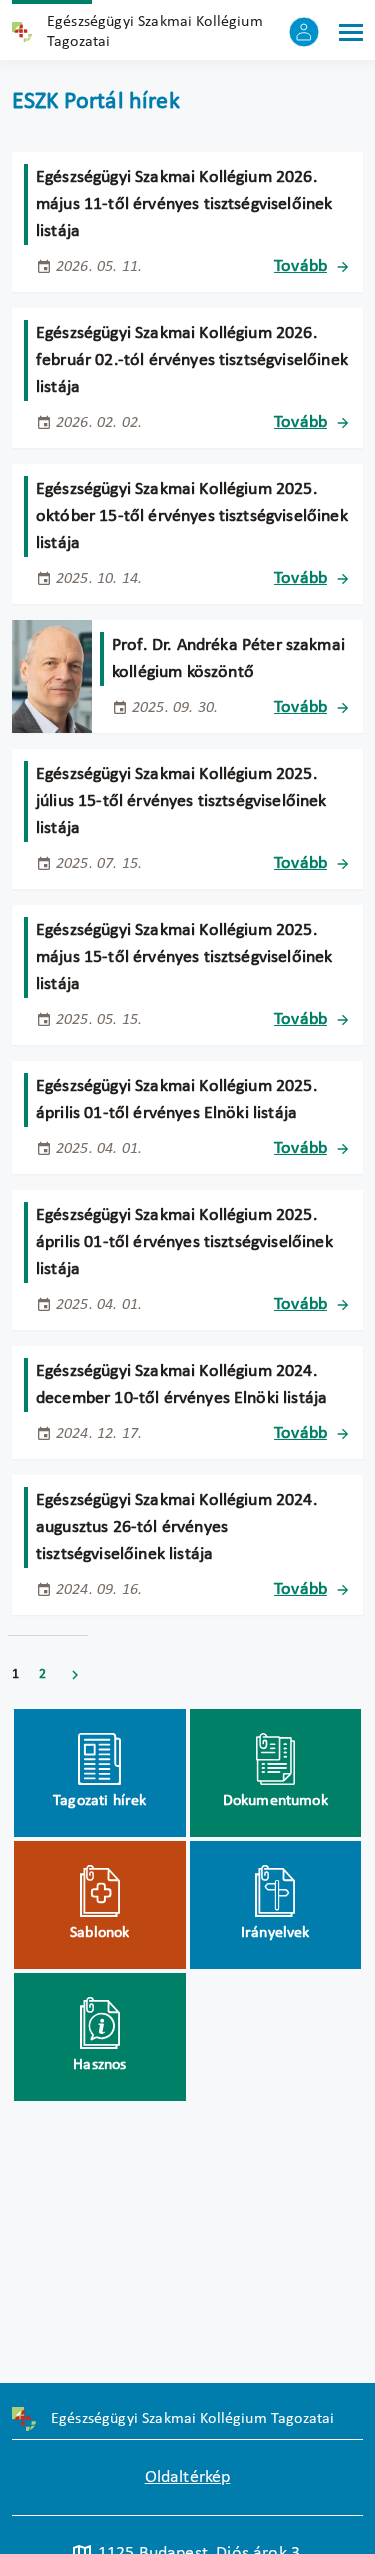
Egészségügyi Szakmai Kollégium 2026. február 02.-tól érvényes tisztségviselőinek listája (192, 360)
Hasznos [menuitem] (99, 2065)
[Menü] (351, 32)
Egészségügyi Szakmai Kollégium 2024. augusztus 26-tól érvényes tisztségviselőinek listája (177, 1527)
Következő (75, 1675)
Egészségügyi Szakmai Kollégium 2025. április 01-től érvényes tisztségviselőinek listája (184, 1242)
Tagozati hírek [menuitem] (99, 1801)
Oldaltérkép (188, 2477)
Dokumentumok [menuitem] (275, 1801)
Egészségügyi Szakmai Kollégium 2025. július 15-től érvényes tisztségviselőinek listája (181, 801)
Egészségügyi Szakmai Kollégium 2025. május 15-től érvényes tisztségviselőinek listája (184, 957)
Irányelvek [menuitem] (275, 1933)
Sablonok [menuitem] (99, 1933)
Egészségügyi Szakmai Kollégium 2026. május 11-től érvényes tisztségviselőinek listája (184, 204)
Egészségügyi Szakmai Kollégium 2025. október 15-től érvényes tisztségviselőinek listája (192, 516)
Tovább (300, 266)
